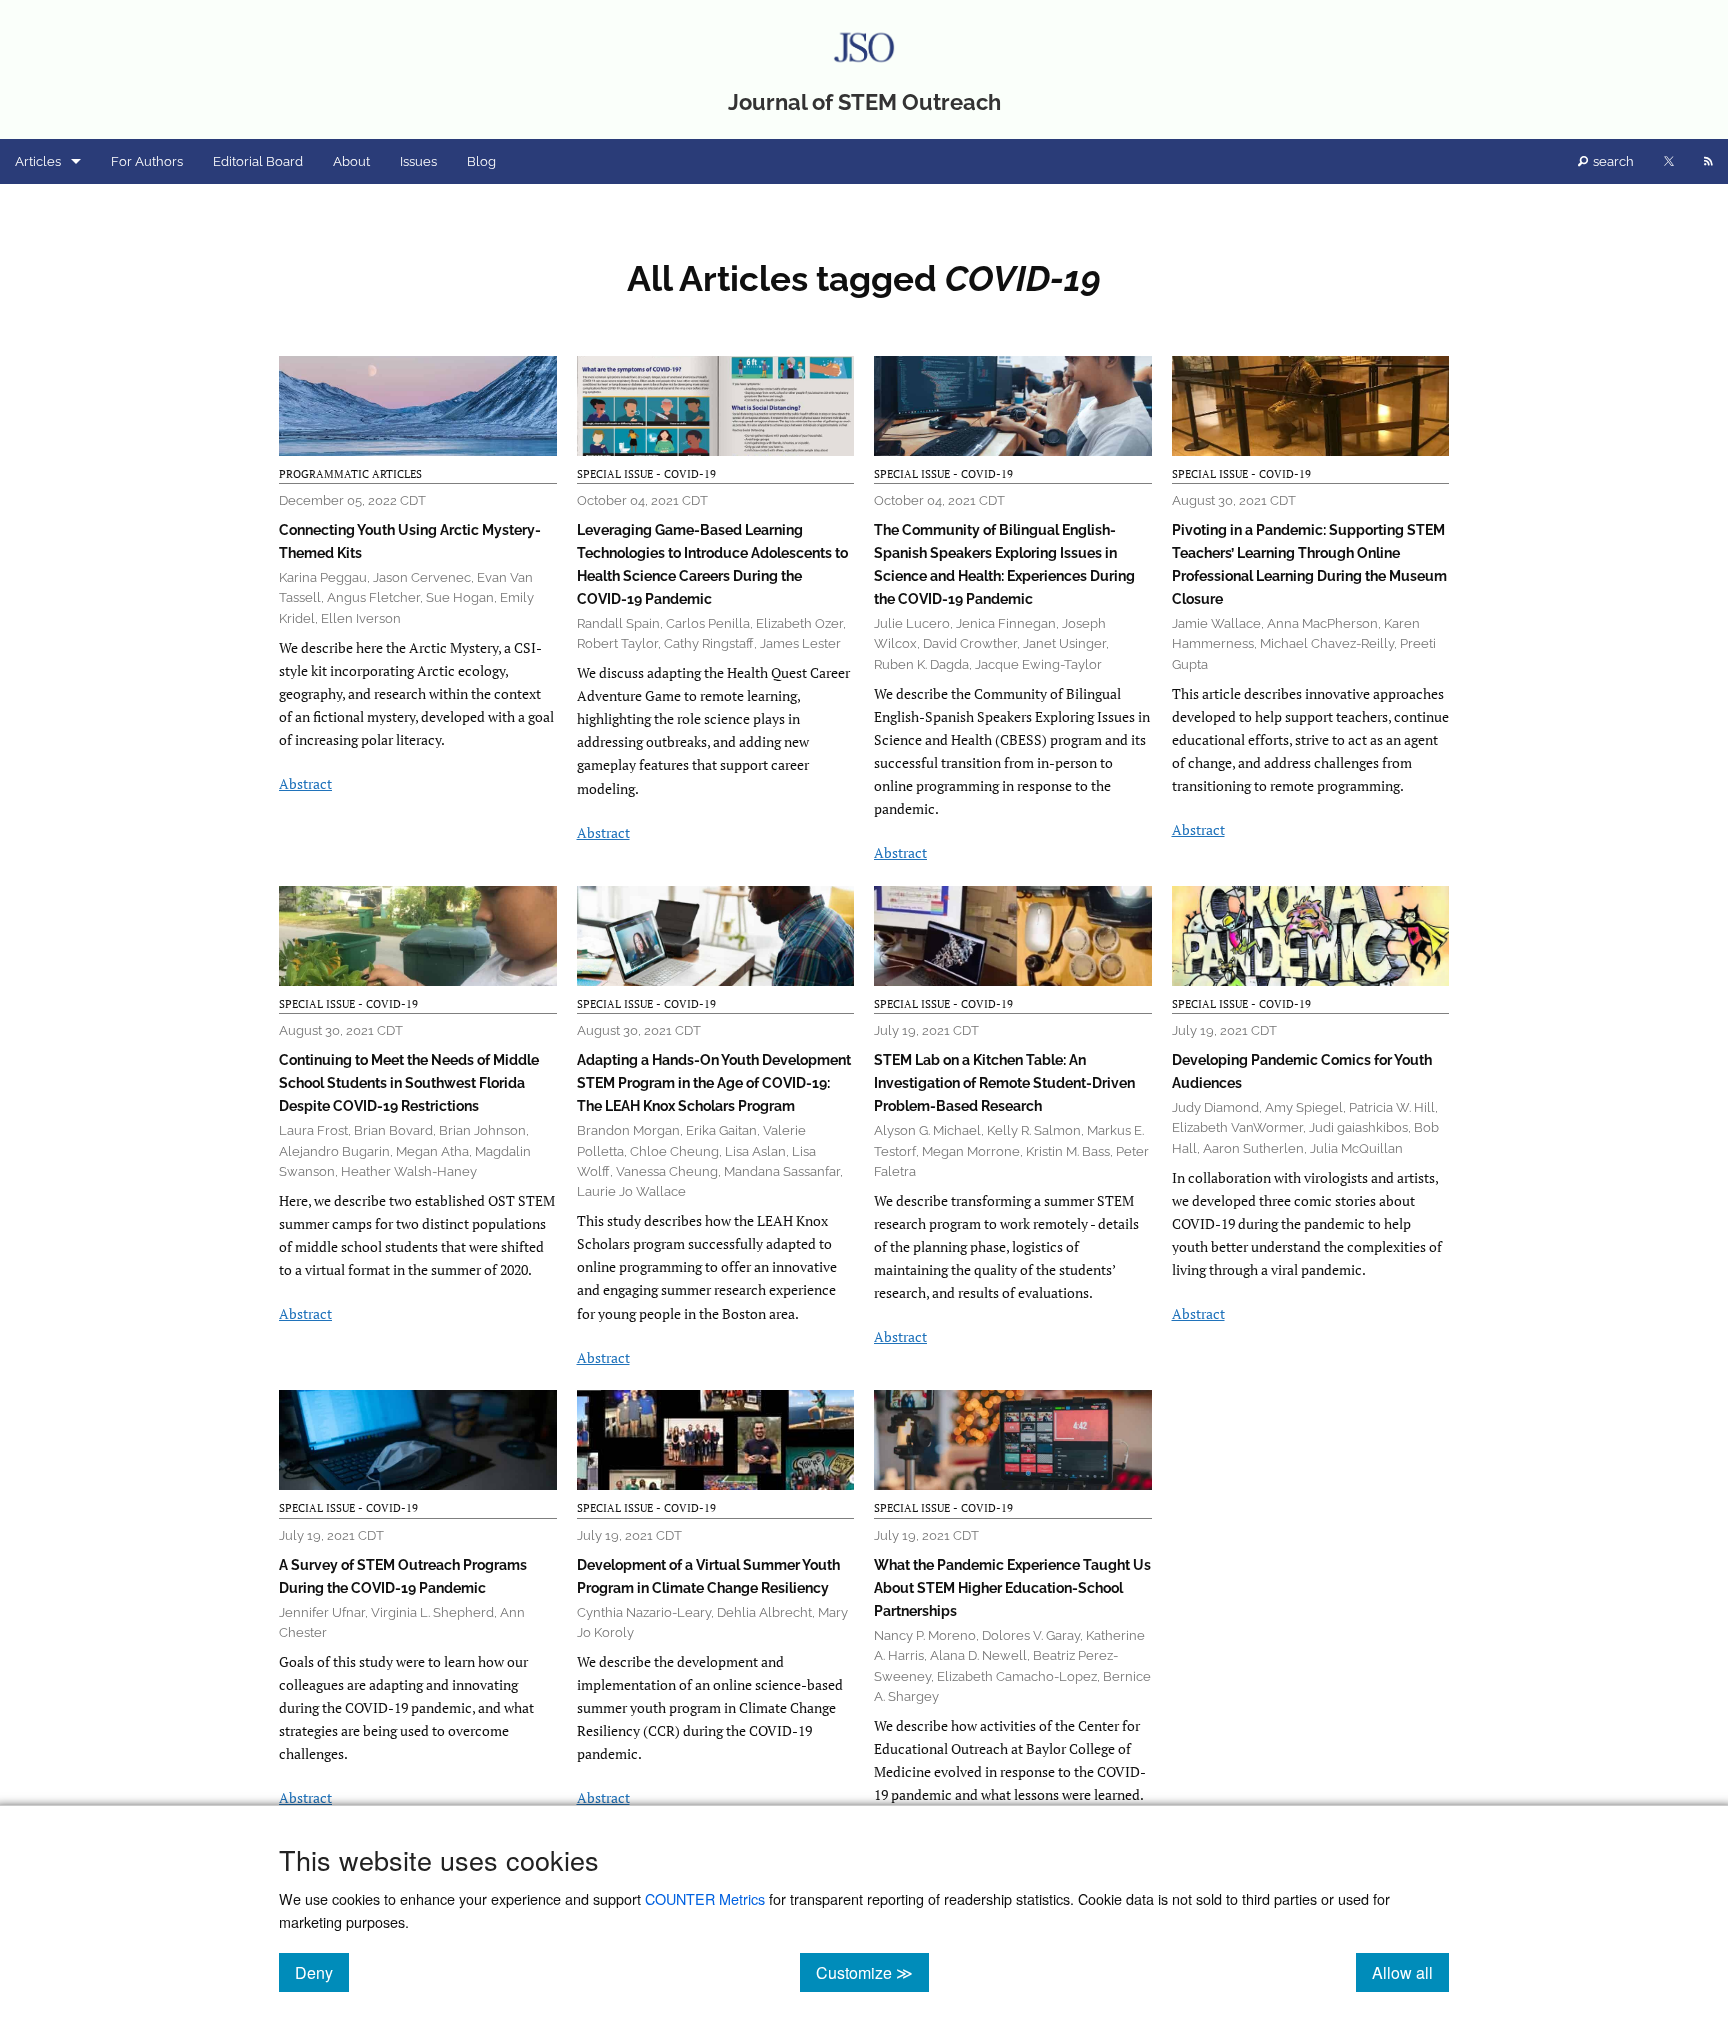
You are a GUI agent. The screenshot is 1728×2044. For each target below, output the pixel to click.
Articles (38, 161)
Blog (481, 161)
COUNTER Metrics (705, 1898)
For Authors (147, 161)
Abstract (305, 783)
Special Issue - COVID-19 (646, 474)
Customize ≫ (872, 1972)
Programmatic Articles (350, 474)
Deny (322, 1972)
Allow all (1410, 1972)
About (351, 161)
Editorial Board (258, 161)
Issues (418, 161)
